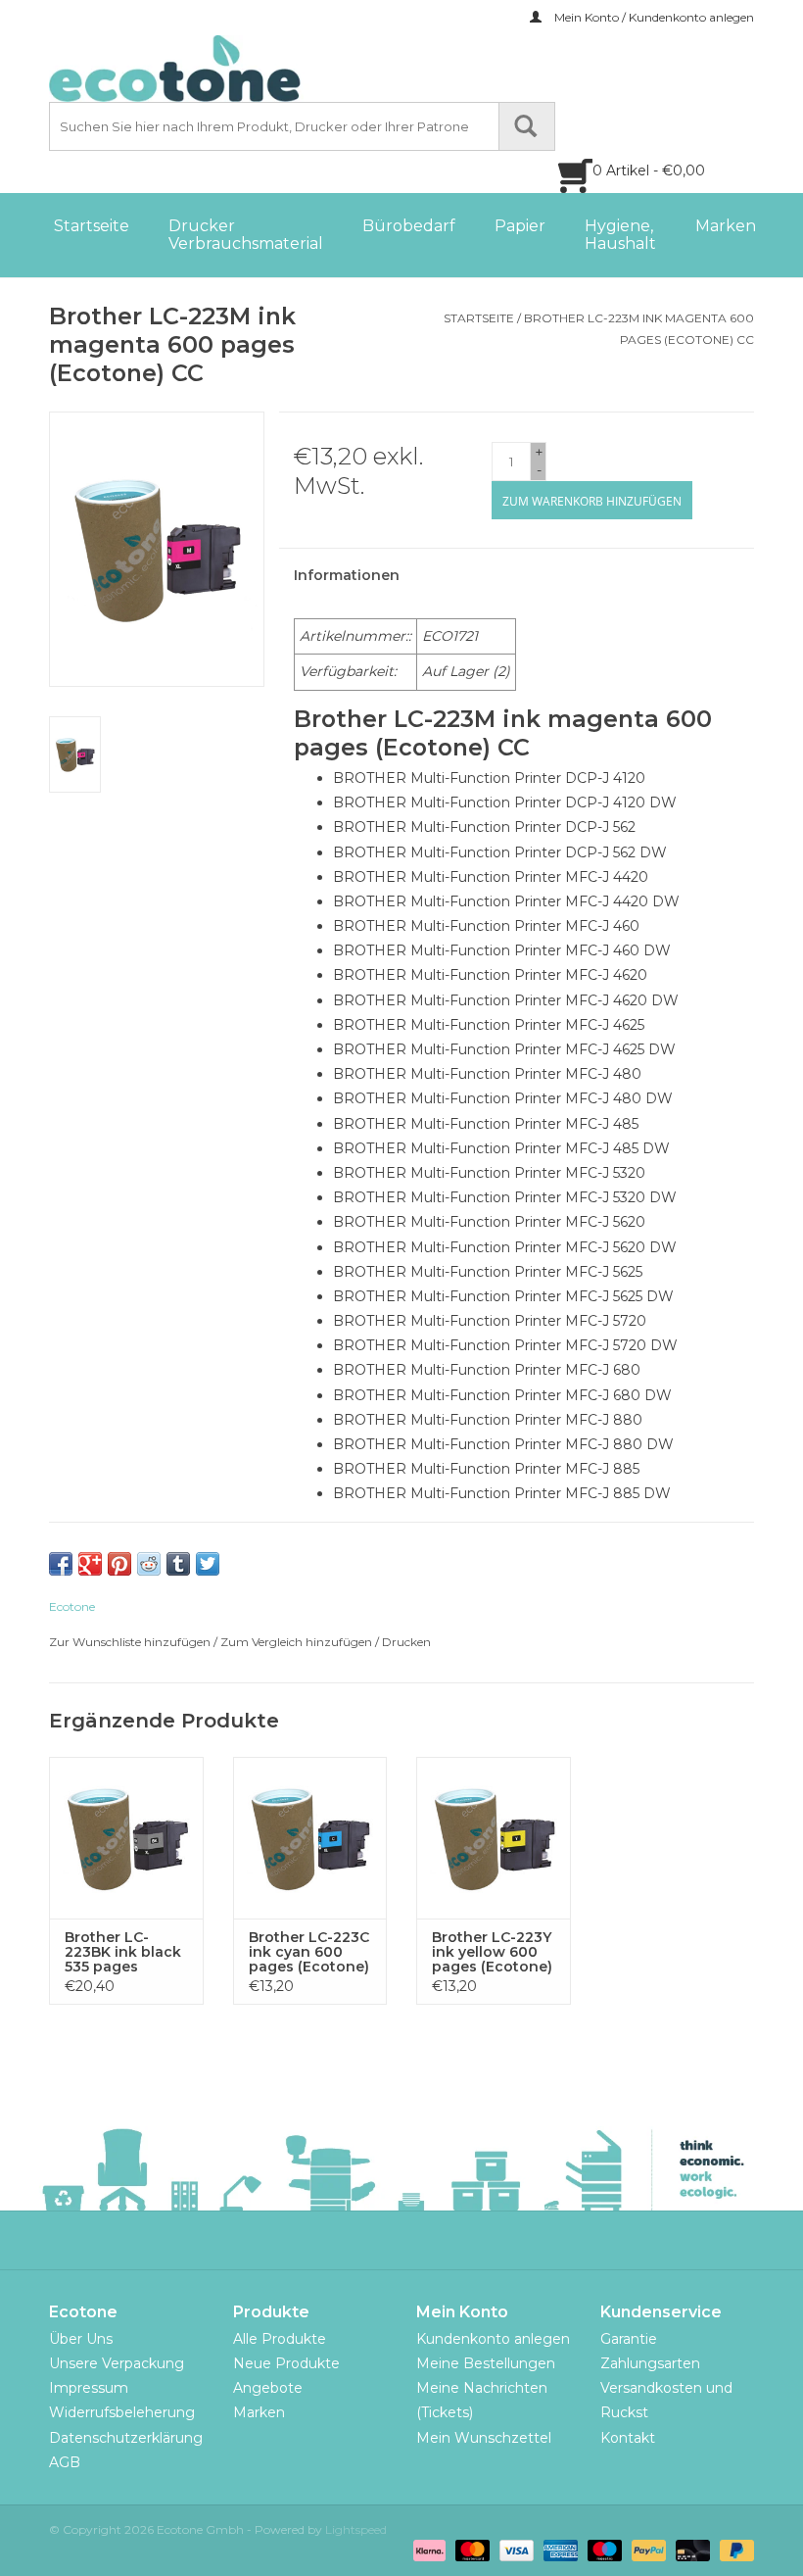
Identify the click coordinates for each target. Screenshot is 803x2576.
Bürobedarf (409, 226)
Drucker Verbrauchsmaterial (246, 235)
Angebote (268, 2388)
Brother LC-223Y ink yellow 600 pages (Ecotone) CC (492, 1952)
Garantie (629, 2339)
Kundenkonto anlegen (493, 2339)
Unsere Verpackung (117, 2363)
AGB (65, 2462)
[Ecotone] (215, 69)
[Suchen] (527, 126)
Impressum (89, 2388)
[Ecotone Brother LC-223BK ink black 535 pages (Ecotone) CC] (126, 1838)
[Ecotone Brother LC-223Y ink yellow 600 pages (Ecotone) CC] (494, 1838)
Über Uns (81, 2339)
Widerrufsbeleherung (122, 2412)
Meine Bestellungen (486, 2363)
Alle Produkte (280, 2339)
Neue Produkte (286, 2363)
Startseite (92, 226)
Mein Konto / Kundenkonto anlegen (653, 17)
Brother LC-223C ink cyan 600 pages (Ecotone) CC (309, 1952)
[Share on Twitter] (208, 1564)
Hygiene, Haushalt (620, 235)
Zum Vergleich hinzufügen (298, 1642)
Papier (520, 226)
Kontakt (628, 2438)
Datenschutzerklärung (126, 2438)
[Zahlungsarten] (427, 2550)
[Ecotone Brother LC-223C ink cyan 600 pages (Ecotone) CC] (310, 1838)
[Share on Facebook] (61, 1564)
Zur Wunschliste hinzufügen (130, 1642)
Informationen (347, 575)
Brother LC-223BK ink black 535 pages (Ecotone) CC (123, 1952)
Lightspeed (356, 2529)
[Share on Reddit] (149, 1564)
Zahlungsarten (650, 2363)
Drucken (406, 1642)
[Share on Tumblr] (178, 1564)
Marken (726, 226)
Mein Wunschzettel (484, 2438)
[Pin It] (119, 1564)
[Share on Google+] (90, 1564)
